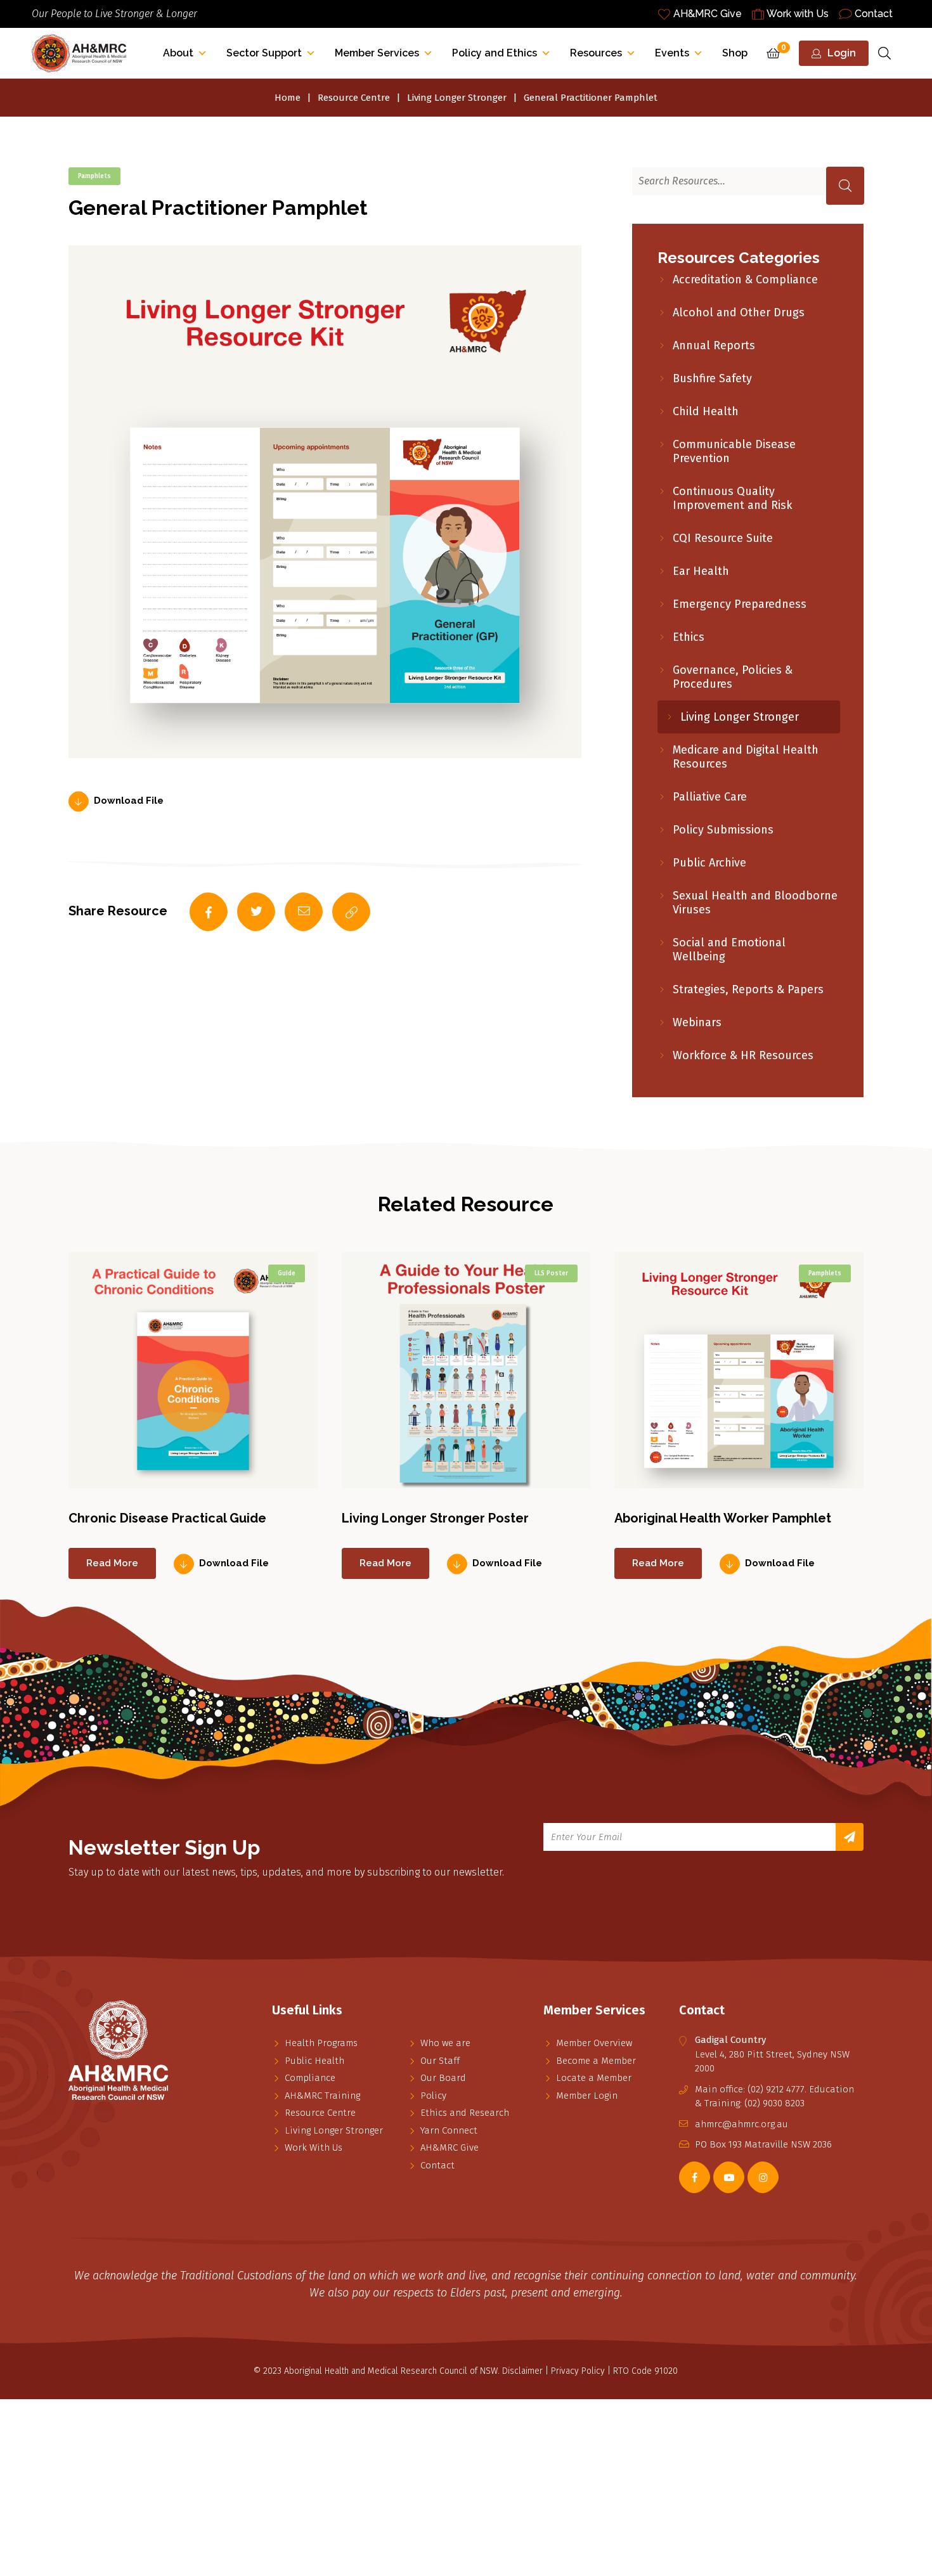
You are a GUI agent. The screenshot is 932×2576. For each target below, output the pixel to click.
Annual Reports (714, 345)
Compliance (310, 2078)
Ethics (689, 637)
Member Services (377, 53)
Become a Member (596, 2061)
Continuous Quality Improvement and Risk (733, 498)
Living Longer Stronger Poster (435, 1518)
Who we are (445, 2043)
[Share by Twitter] (256, 912)
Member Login (587, 2096)
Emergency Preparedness (740, 604)
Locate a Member (594, 2078)
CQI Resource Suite (723, 538)
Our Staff (440, 2061)
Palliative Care (710, 797)
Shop (735, 53)
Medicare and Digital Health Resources (746, 757)
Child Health (706, 411)
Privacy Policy (578, 2371)
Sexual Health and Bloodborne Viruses (755, 903)
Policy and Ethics (495, 53)
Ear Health (701, 571)
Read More (112, 1563)
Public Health (314, 2061)
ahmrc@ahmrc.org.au (741, 2124)
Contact (874, 14)
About (178, 53)
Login (842, 53)
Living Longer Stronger (457, 98)
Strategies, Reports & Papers (748, 989)
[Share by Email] (304, 912)
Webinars (697, 1022)
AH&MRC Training (322, 2096)
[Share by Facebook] (209, 912)
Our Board (443, 2078)
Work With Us (314, 2148)
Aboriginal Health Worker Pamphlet (723, 1518)
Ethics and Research (465, 2113)
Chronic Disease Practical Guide (167, 1518)
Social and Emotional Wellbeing (729, 950)
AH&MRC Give (708, 14)
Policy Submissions (723, 830)
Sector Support (264, 53)
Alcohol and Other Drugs (739, 312)
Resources (596, 53)
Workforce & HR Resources (743, 1055)
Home (288, 98)
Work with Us (798, 14)
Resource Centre (354, 98)
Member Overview (594, 2043)
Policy (433, 2096)
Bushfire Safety (712, 378)
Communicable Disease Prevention (734, 451)
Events (672, 53)
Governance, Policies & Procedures (733, 677)
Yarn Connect (449, 2130)
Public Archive (709, 863)
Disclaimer (522, 2371)
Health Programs (321, 2043)
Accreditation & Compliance (745, 280)
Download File (129, 801)
